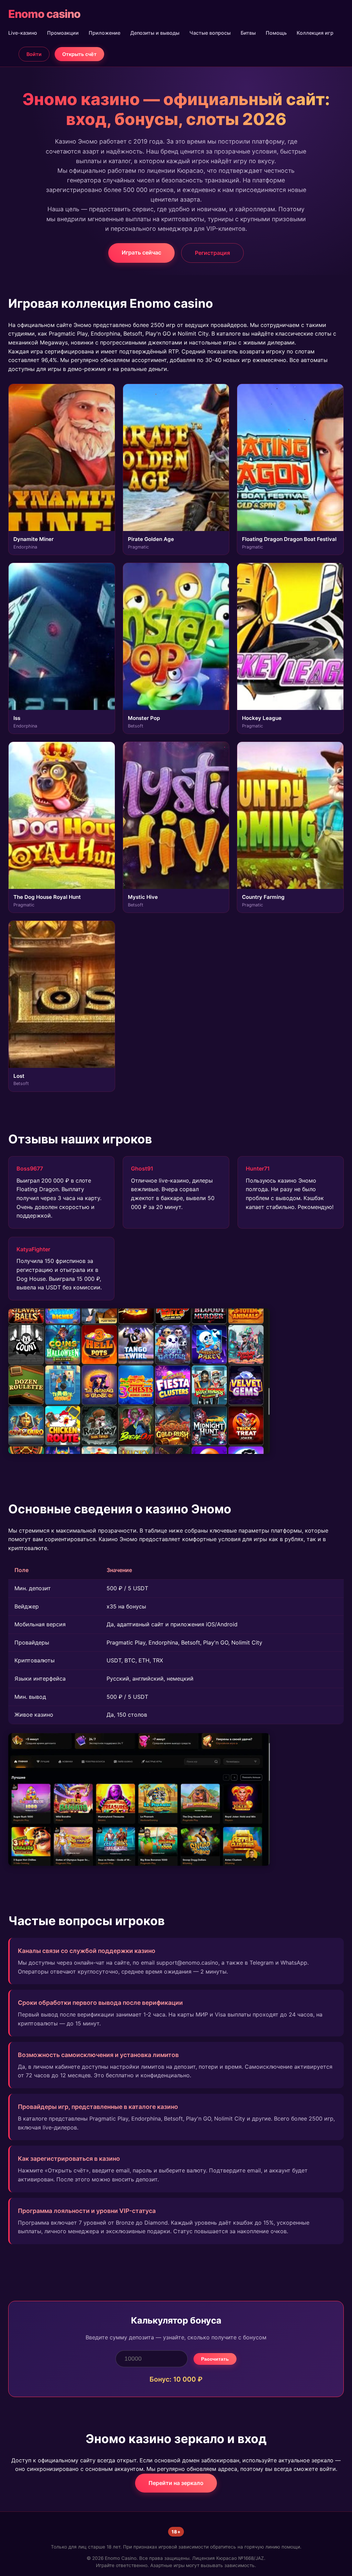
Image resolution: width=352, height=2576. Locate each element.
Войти (34, 54)
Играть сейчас (141, 252)
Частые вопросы (210, 33)
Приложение (104, 33)
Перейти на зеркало (176, 2483)
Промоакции (63, 33)
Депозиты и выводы (155, 33)
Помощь (276, 33)
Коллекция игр (315, 33)
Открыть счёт (79, 54)
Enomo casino (44, 14)
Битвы (248, 33)
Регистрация (212, 253)
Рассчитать (215, 2359)
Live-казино (23, 33)
